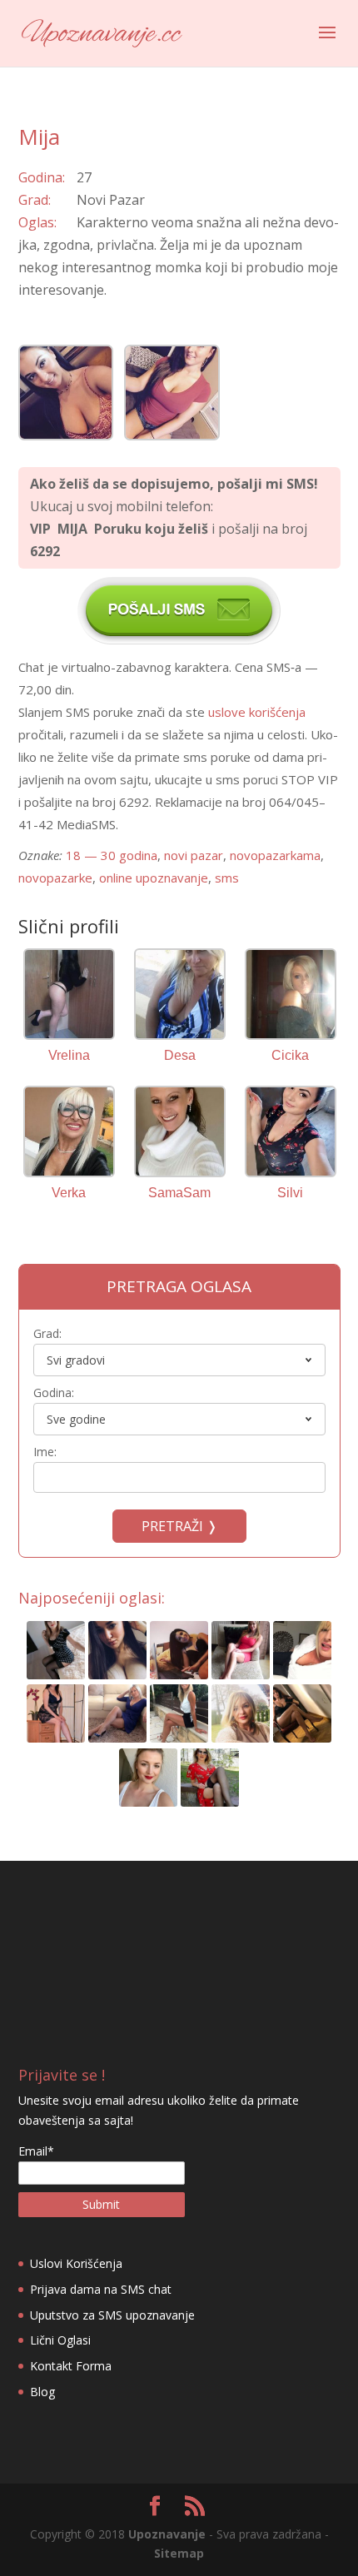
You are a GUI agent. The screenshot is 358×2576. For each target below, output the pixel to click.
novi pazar (194, 855)
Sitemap (179, 2553)
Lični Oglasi (60, 2340)
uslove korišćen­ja (257, 712)
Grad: (47, 1333)
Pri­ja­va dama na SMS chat (101, 2289)
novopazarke (55, 878)
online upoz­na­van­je (154, 878)
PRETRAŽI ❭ (179, 1526)
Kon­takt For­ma (71, 2366)
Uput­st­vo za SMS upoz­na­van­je (112, 2315)
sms (227, 878)
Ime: (45, 1452)
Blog (42, 2392)
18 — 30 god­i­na (112, 855)
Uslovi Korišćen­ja (76, 2263)
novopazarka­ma (275, 855)
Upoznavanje (167, 2534)
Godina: (54, 1392)
